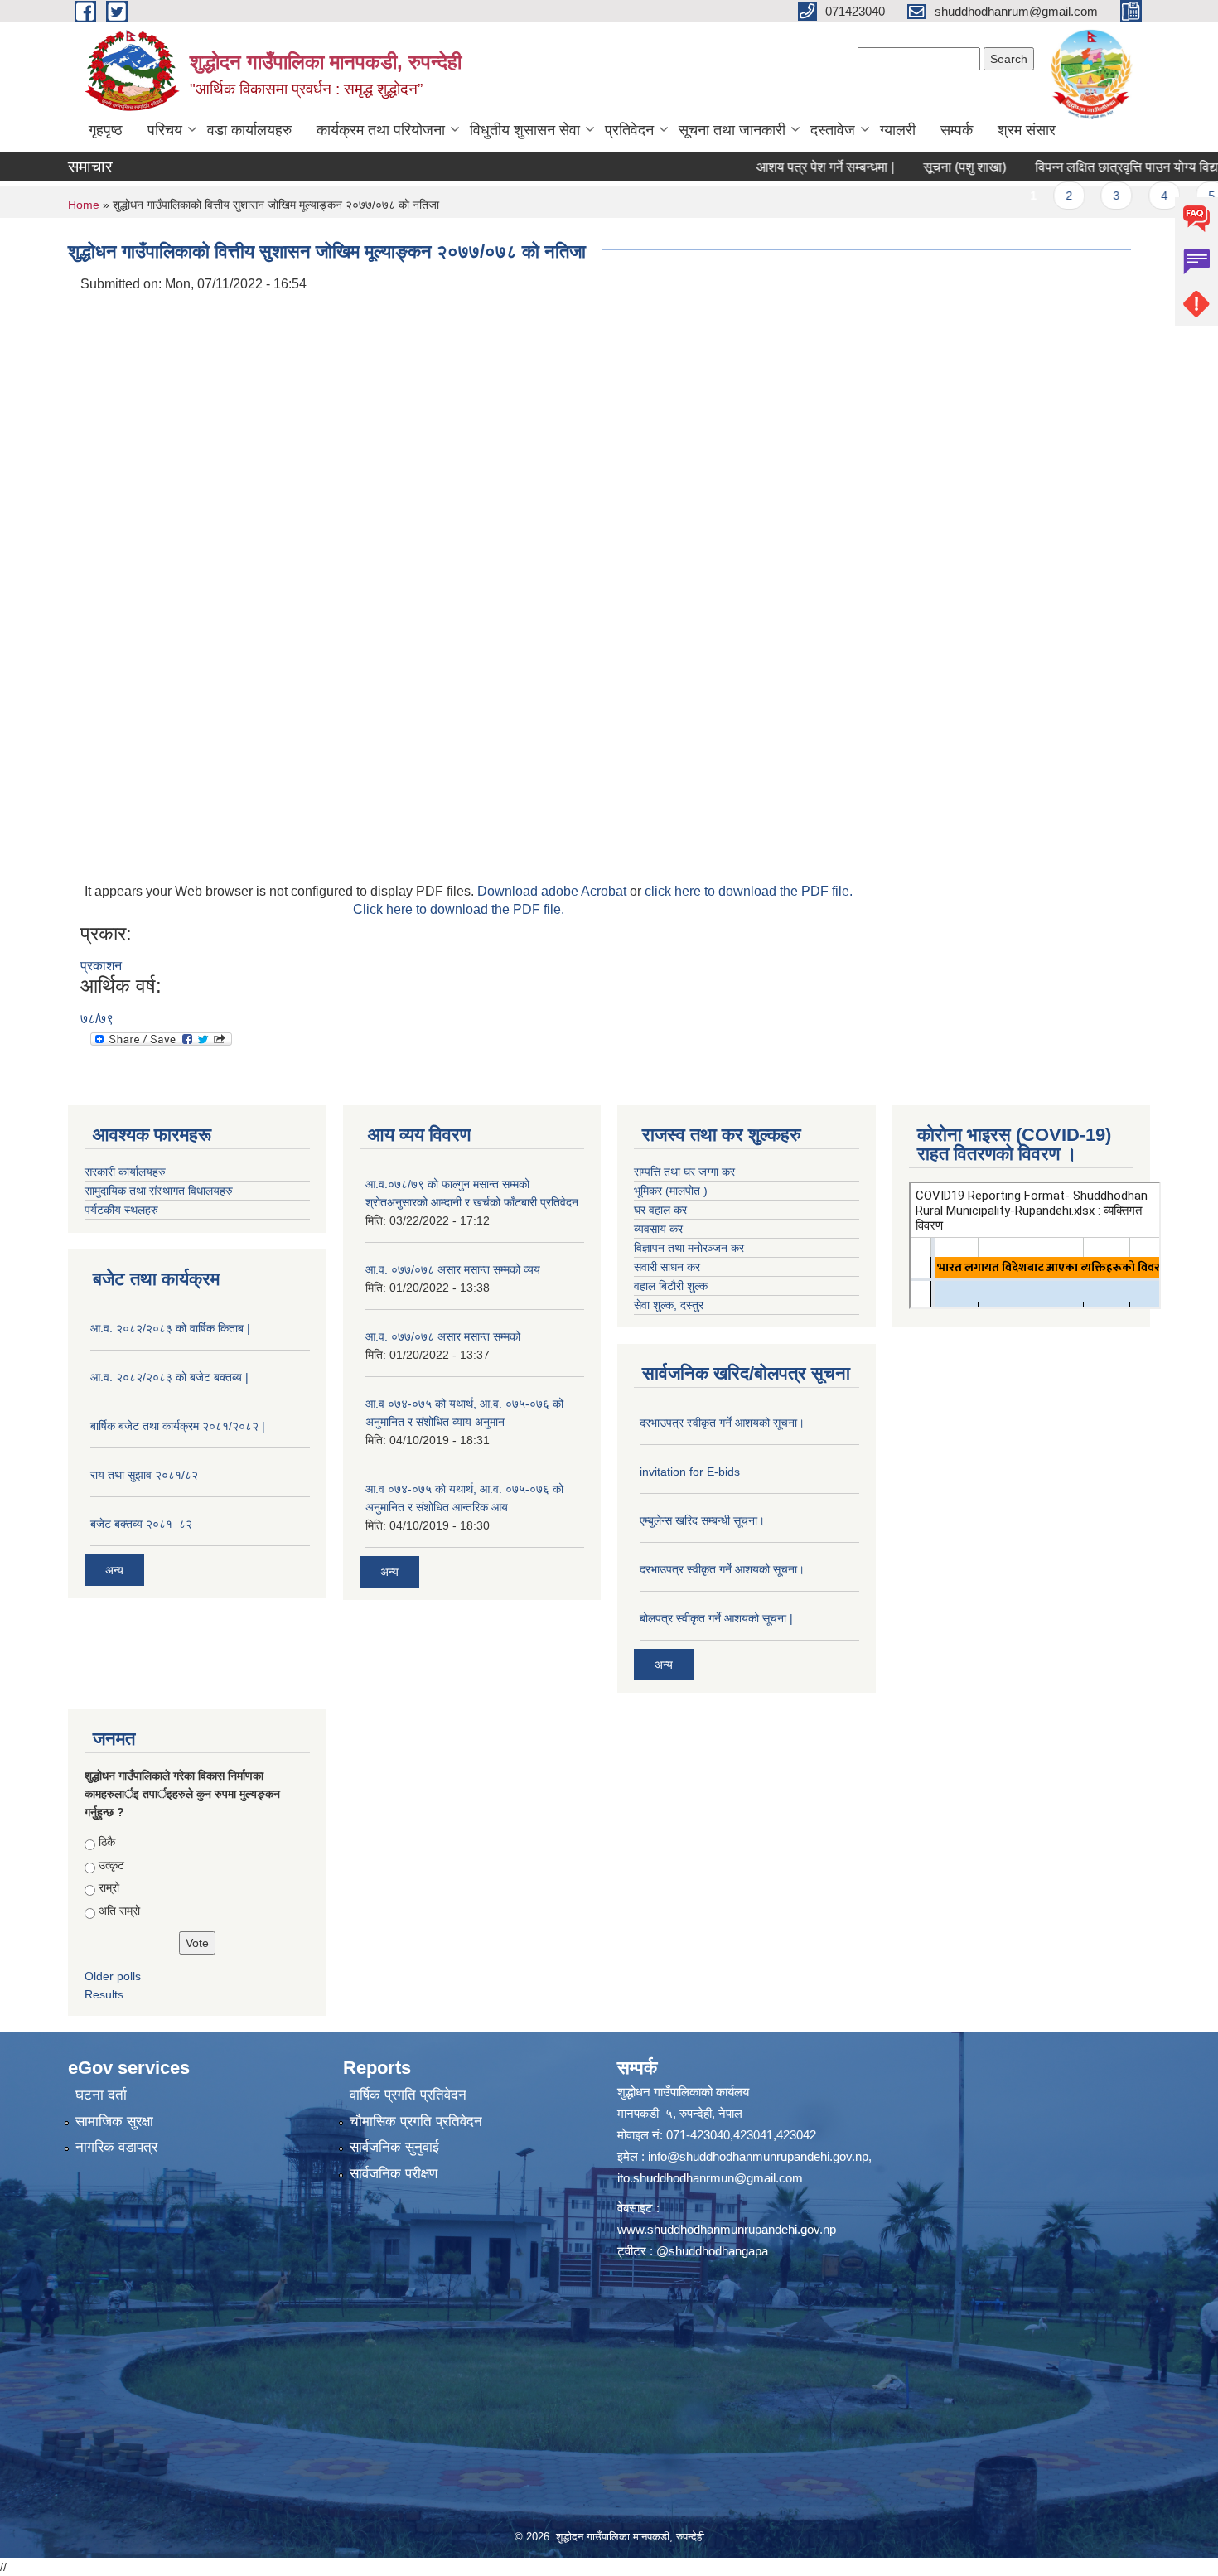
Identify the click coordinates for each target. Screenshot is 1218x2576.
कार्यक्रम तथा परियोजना (381, 130)
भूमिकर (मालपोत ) (671, 1191)
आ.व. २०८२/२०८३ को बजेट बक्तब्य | (169, 1377)
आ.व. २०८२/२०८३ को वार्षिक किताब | (170, 1328)
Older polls (113, 1976)
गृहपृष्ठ (106, 130)
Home (84, 205)
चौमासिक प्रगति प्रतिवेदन (416, 2122)
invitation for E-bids (690, 1472)
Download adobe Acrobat (553, 891)
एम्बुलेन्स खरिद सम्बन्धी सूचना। (702, 1520)
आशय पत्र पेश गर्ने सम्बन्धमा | (777, 167)
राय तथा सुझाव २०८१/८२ (144, 1475)
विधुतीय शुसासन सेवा (525, 130)
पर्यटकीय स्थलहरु (121, 1210)
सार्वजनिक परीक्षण (394, 2174)
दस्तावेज (833, 130)
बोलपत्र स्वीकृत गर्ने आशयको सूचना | (716, 1618)
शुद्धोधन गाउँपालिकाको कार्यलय (683, 2092)
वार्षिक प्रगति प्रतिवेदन (408, 2095)
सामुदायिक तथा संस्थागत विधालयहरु (159, 1191)
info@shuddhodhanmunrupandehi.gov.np (758, 2156)
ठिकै (107, 1842)
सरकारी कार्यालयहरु (125, 1172)
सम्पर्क (957, 130)
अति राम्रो (119, 1911)
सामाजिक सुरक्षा (114, 2122)
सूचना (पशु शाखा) (916, 167)
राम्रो (109, 1887)
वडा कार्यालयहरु (249, 130)
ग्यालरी (898, 130)
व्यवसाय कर (658, 1229)
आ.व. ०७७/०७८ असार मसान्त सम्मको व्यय (453, 1269)
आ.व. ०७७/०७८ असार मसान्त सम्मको (443, 1336)
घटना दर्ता (101, 2095)
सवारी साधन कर (667, 1267)
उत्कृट (111, 1865)
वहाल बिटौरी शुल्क (671, 1286)
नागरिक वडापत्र (116, 2147)
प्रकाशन (101, 966)
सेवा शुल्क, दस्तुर (669, 1305)
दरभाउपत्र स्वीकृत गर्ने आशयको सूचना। (722, 1423)
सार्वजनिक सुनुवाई (394, 2147)
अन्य (114, 1570)
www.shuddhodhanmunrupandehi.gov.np (727, 2229)
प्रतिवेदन (629, 130)
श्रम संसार (1027, 130)
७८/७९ (97, 1019)
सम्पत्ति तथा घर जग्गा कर (684, 1172)
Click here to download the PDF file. (459, 909)
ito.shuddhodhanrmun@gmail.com (710, 2178)
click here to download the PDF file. (749, 891)
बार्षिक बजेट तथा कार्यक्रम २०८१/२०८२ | (178, 1426)
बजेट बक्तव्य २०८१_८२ (141, 1524)
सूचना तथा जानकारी (732, 130)
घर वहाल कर (660, 1210)
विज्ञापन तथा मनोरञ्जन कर (689, 1248)
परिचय (165, 130)
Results (104, 1994)
